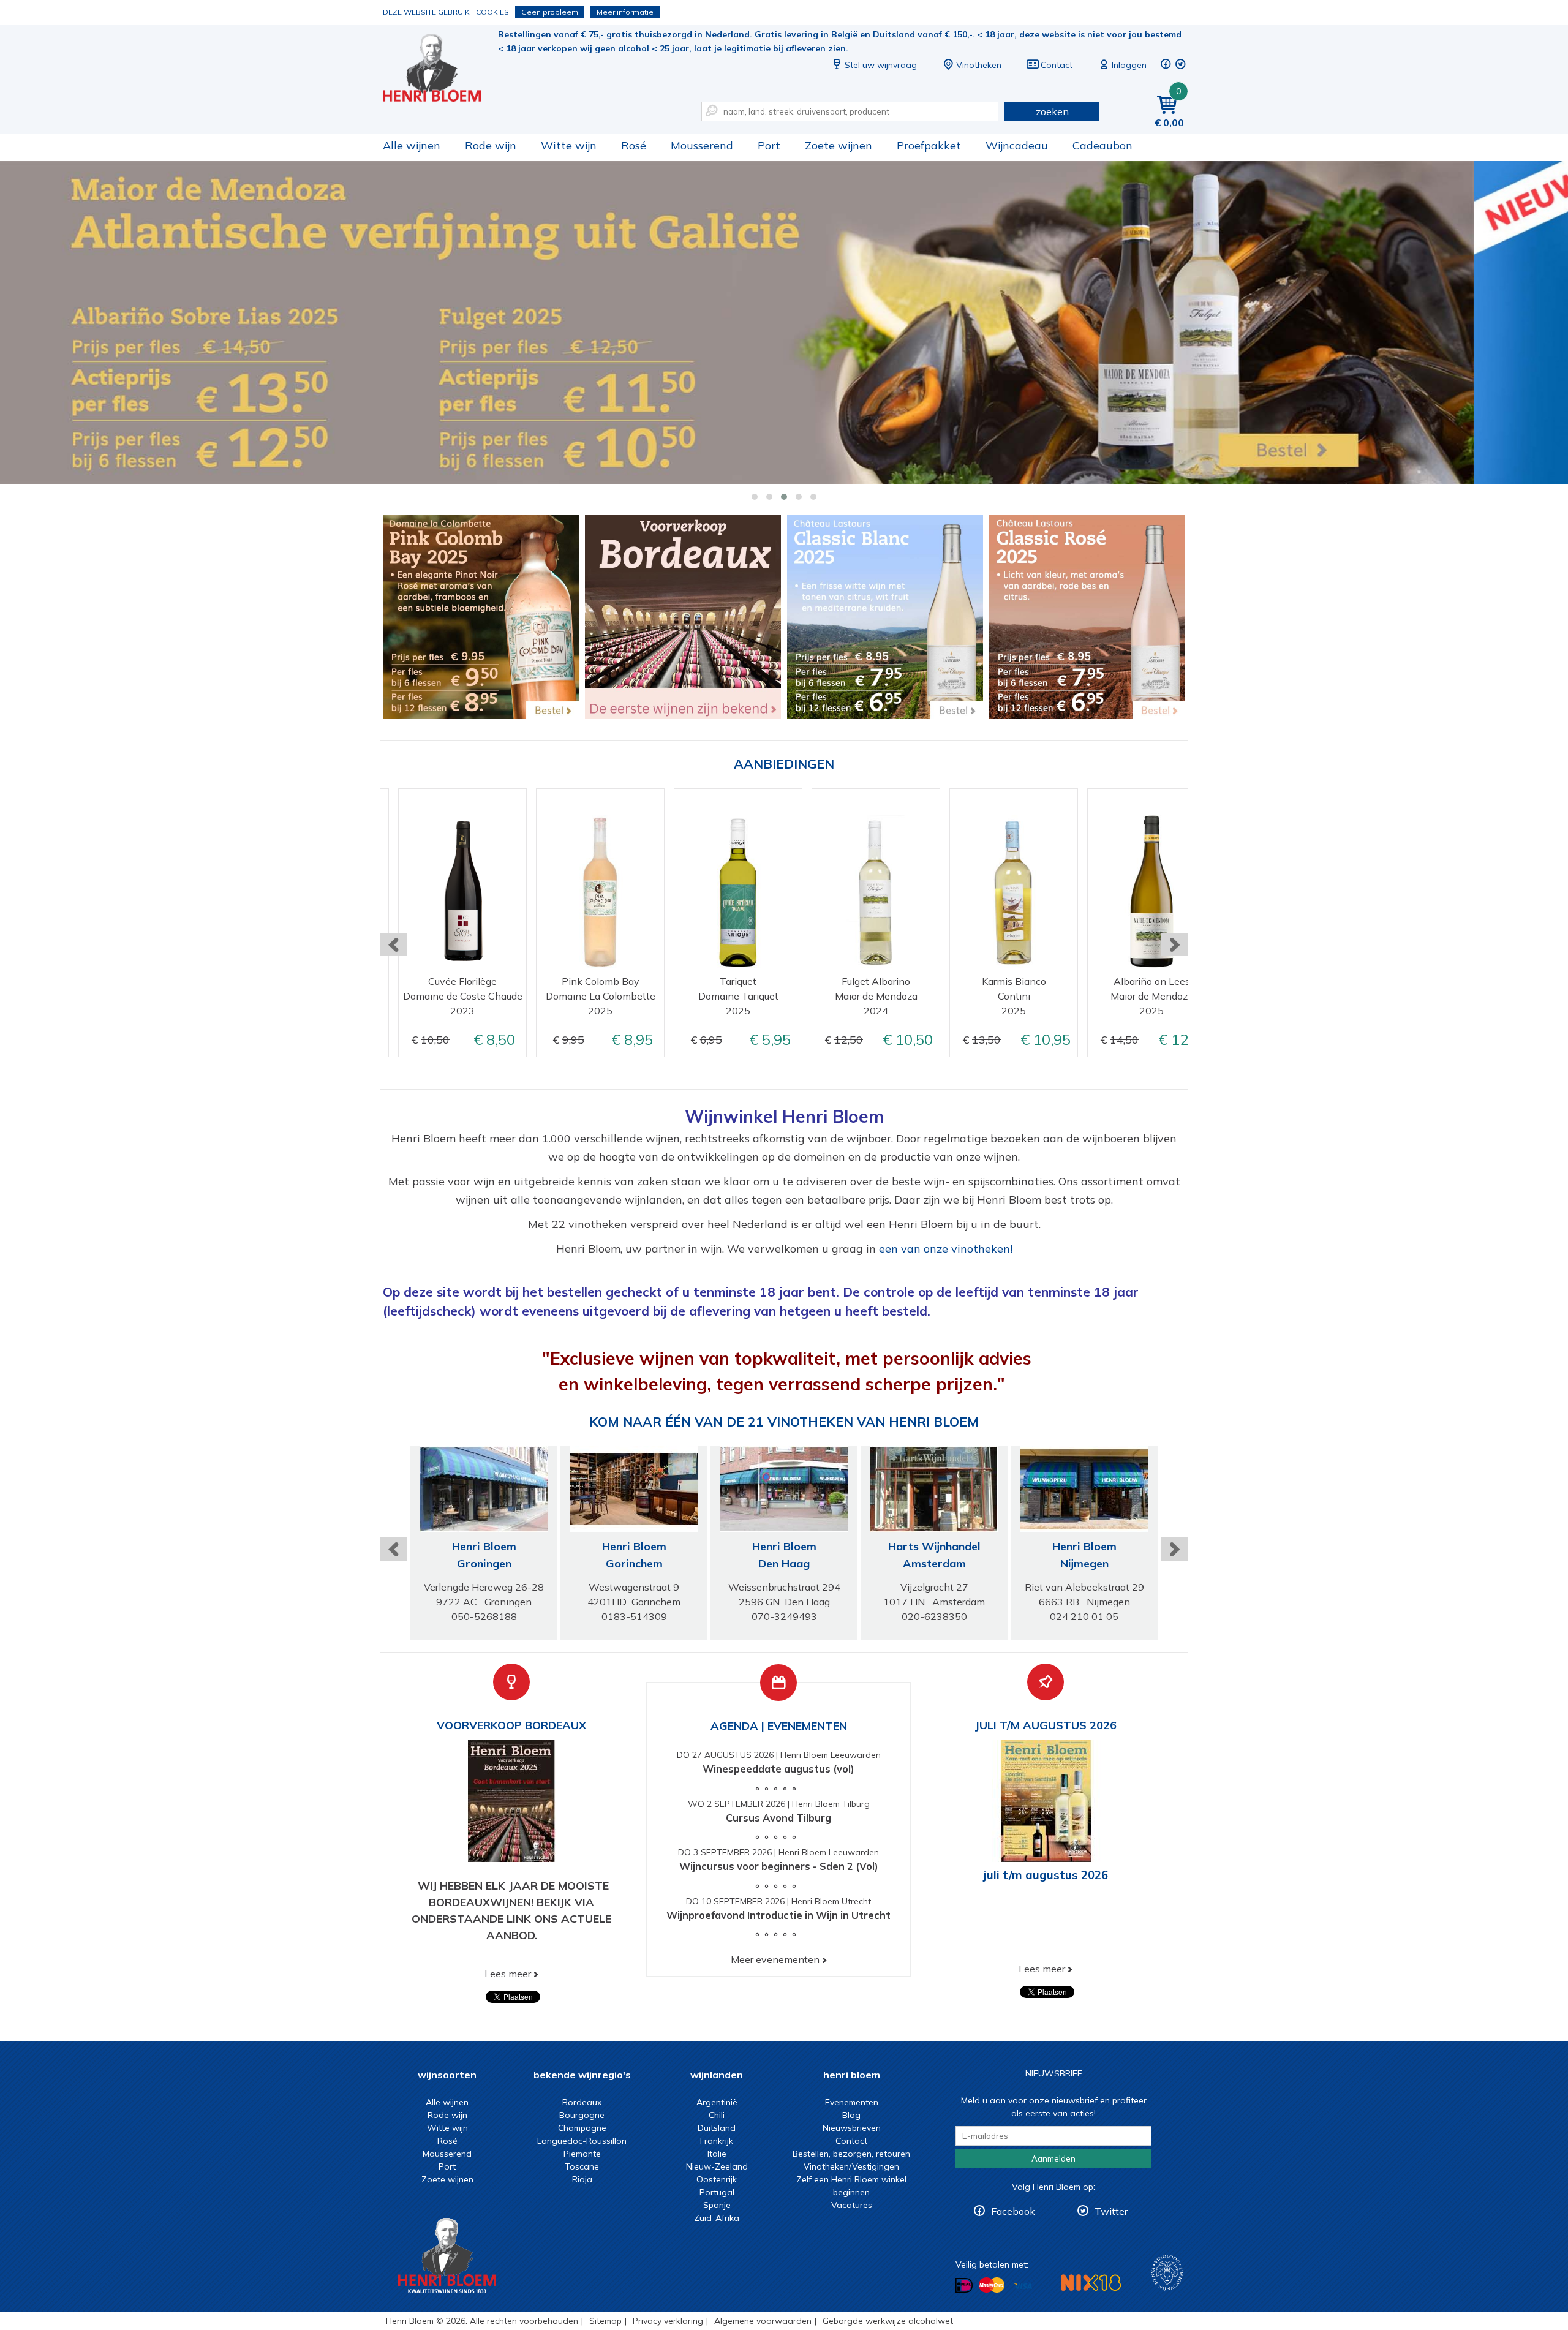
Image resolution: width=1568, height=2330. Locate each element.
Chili (717, 2115)
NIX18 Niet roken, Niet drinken (1091, 2283)
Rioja (582, 2179)
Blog (851, 2115)
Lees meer (508, 1974)
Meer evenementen (775, 1959)
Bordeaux (582, 2102)
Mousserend (702, 145)
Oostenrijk (717, 2179)
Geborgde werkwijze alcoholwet (888, 2321)
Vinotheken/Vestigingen (851, 2166)
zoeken (1052, 111)
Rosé (634, 145)
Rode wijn (491, 145)
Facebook (1013, 2211)
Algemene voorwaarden (763, 2321)
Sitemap (605, 2321)
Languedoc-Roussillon (582, 2141)
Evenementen (852, 2102)
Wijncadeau (1017, 145)
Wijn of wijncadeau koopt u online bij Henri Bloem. (440, 68)
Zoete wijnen (839, 145)
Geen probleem (550, 12)
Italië (717, 2154)
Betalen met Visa (1023, 2286)
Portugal (717, 2192)
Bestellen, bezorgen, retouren (851, 2154)
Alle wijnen (412, 145)
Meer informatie (625, 12)
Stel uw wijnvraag (881, 65)
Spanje (717, 2205)
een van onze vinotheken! (946, 1249)
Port (769, 145)
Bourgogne (582, 2115)
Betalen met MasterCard (992, 2285)
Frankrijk (717, 2141)
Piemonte (582, 2154)
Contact (1057, 65)
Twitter (1111, 2211)
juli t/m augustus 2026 (1046, 1875)
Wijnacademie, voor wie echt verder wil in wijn (1167, 2273)
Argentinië (717, 2102)
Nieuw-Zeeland (717, 2166)
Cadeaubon (1102, 145)
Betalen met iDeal (964, 2286)
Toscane (582, 2166)
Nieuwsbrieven (852, 2128)
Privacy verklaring (668, 2321)
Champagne (582, 2128)
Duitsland (717, 2128)
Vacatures (852, 2205)
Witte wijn (569, 145)
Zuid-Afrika (717, 2218)
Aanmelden (1053, 2158)
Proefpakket (929, 145)
